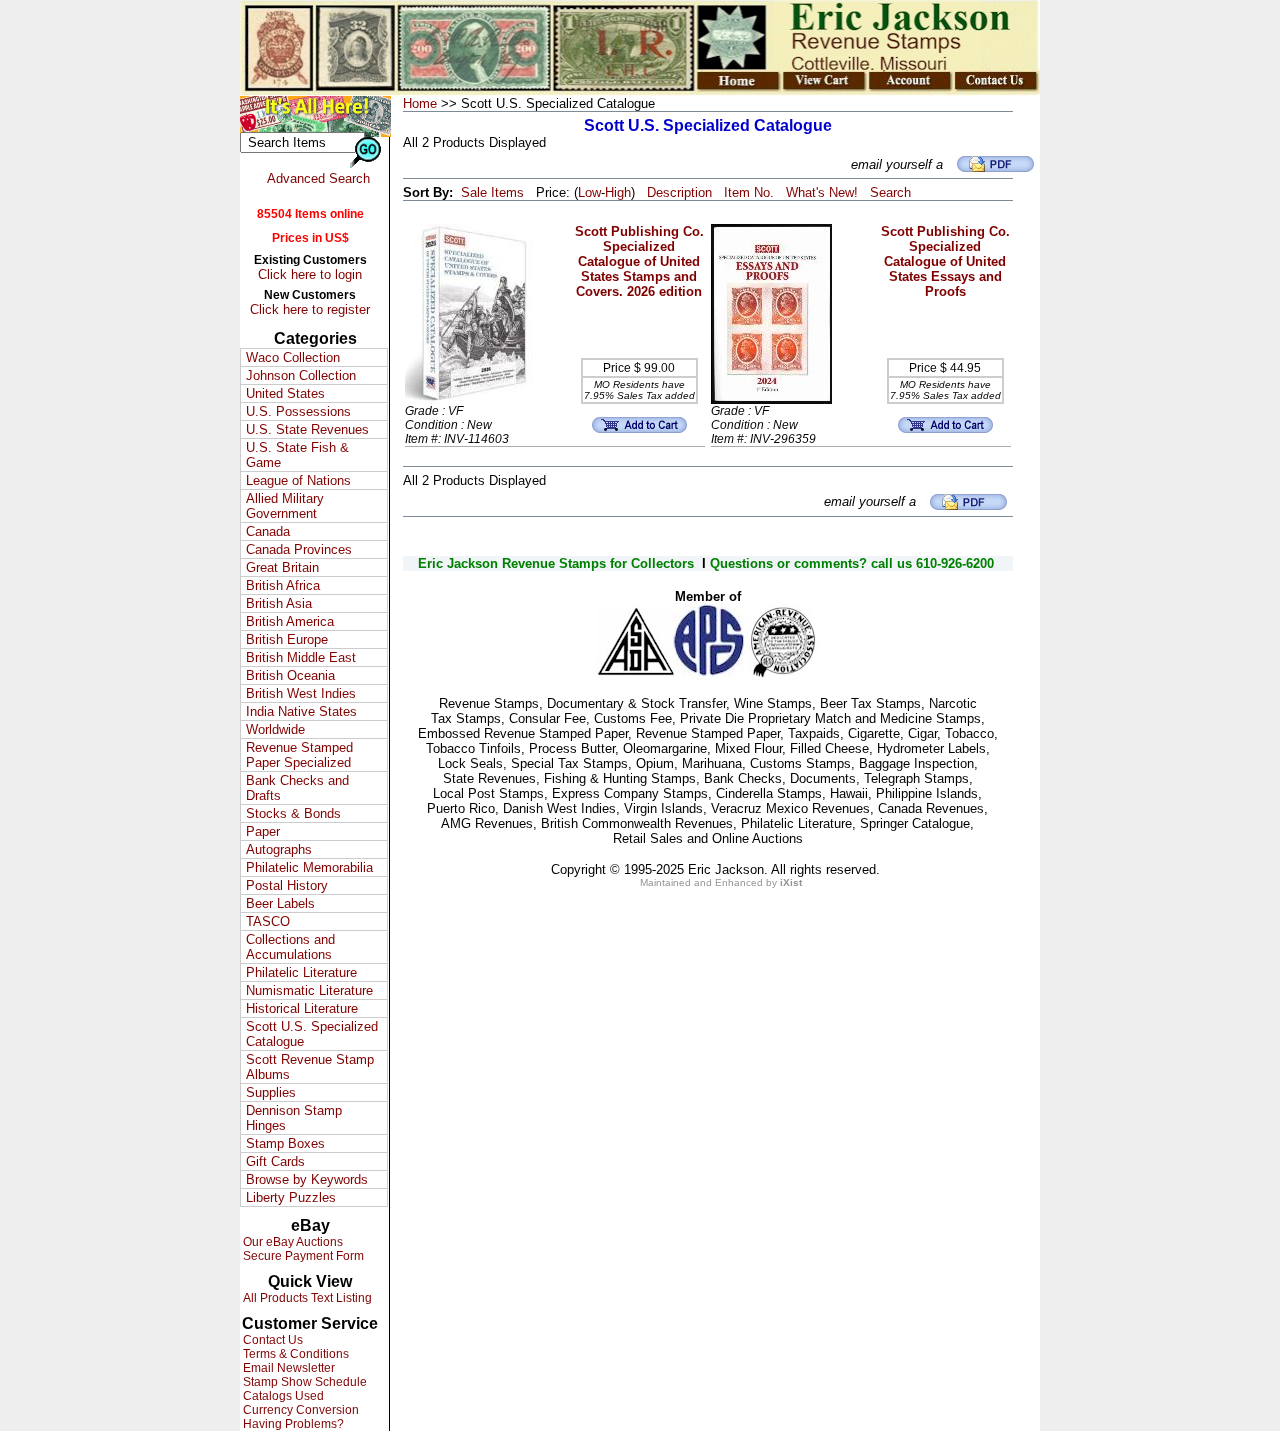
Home (420, 103)
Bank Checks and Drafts (297, 788)
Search (890, 192)
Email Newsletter (287, 1368)
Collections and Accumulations (290, 947)
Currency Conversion (299, 1410)
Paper (263, 831)
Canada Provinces (299, 549)
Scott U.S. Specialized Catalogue (312, 1034)
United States (285, 393)
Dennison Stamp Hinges (294, 1118)
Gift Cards (275, 1161)
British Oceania (290, 675)
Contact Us (271, 1340)
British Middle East (301, 657)
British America (290, 621)
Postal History (287, 885)
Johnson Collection (301, 375)
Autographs (279, 849)
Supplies (271, 1092)
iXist (791, 882)
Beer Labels (280, 903)
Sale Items (492, 192)
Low (589, 192)
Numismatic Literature (309, 990)
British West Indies (301, 693)
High (618, 192)
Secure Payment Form (302, 1256)
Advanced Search (318, 178)
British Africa (283, 585)
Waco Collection (293, 357)
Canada (268, 531)
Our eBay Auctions (291, 1242)
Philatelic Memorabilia (309, 867)
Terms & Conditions (294, 1354)
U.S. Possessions (298, 411)
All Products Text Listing (306, 1298)
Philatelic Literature (301, 972)
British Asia (279, 603)
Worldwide (275, 729)
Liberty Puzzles (291, 1197)
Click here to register (310, 309)
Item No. (749, 192)
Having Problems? (292, 1424)
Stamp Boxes (285, 1143)
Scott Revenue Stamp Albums (310, 1067)
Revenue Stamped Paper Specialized (299, 755)
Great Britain (282, 567)
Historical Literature (302, 1008)
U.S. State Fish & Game (297, 455)
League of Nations (298, 480)
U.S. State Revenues (307, 429)
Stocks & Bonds (293, 813)
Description (679, 192)
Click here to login (310, 274)
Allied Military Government (285, 506)
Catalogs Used (282, 1396)
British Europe (287, 639)
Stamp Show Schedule (303, 1382)
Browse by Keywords (307, 1179)
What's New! (822, 192)
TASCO (268, 921)
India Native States (301, 711)
